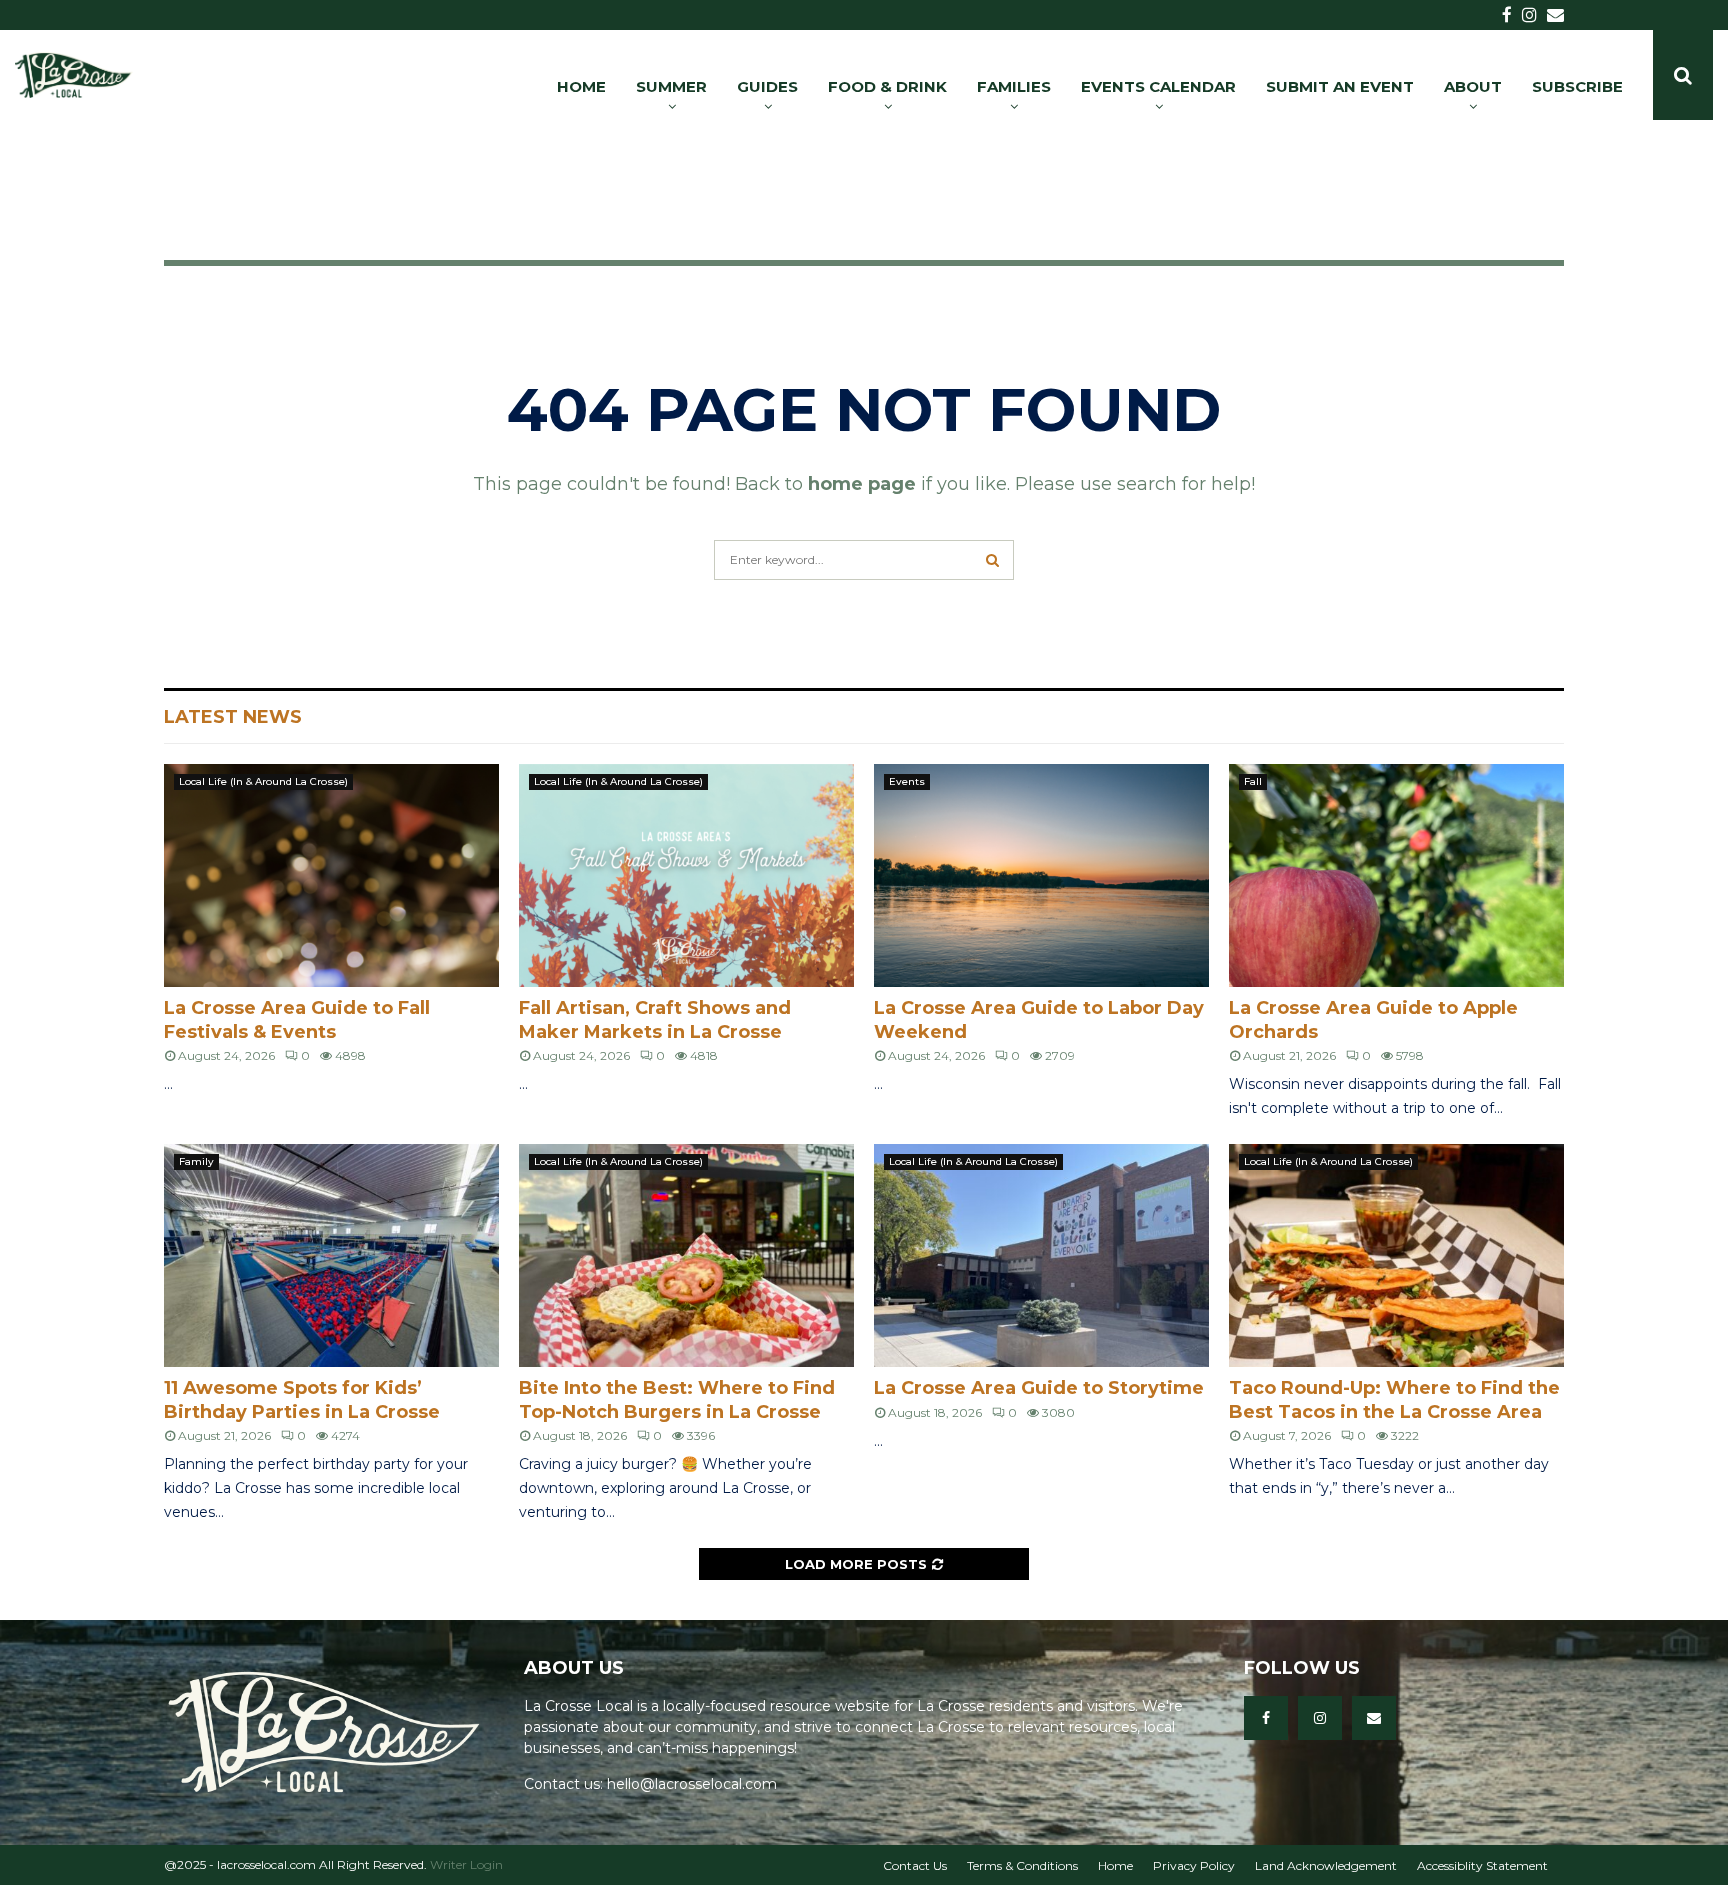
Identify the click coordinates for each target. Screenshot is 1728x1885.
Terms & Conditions (1022, 1865)
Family (196, 1161)
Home (1115, 1865)
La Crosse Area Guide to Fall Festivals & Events (297, 1019)
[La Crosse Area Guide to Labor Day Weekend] (1041, 875)
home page (862, 484)
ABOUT (1473, 86)
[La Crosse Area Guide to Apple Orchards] (1396, 875)
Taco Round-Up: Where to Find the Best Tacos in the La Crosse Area (1394, 1399)
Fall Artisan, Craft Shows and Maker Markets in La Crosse (655, 1019)
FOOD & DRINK (887, 86)
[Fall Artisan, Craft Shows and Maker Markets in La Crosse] (686, 875)
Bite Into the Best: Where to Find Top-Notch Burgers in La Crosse (677, 1399)
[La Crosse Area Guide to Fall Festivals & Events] (331, 875)
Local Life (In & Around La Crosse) (263, 781)
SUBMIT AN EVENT (1340, 86)
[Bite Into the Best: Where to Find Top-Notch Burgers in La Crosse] (686, 1255)
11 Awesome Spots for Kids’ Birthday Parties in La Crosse (302, 1399)
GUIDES (767, 86)
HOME (581, 86)
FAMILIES (1014, 86)
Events (907, 781)
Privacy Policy (1194, 1865)
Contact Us (915, 1865)
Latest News (233, 717)
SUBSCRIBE (1577, 86)
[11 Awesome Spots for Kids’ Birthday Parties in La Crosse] (331, 1255)
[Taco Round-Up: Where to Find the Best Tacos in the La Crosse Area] (1396, 1255)
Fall (1253, 781)
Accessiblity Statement (1482, 1865)
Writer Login (466, 1864)
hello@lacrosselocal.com (692, 1784)
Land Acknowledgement (1326, 1865)
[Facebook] (1266, 1718)
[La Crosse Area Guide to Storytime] (1041, 1255)
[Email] (1374, 1718)
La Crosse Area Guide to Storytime (1039, 1388)
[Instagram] (1320, 1718)
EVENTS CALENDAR (1158, 86)
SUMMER (671, 86)
